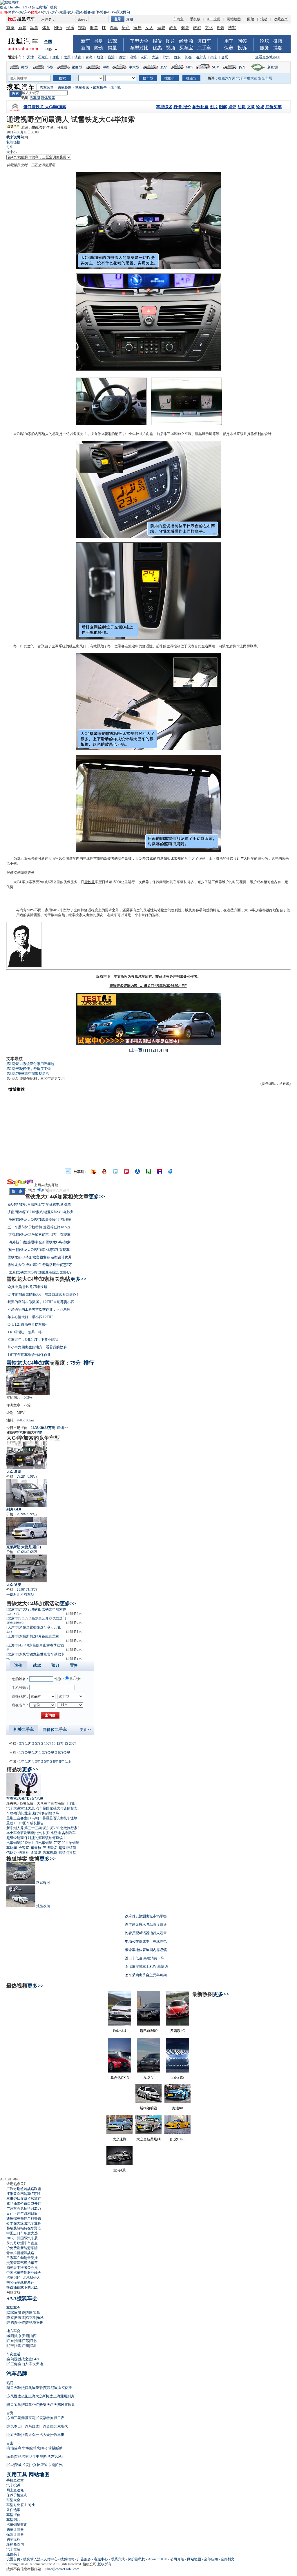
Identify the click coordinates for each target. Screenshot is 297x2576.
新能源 (273, 67)
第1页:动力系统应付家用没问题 (30, 1064)
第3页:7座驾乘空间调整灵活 (28, 1074)
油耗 (242, 107)
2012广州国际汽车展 (22, 2238)
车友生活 (13, 2354)
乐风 (40, 2318)
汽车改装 (13, 2549)
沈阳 (144, 57)
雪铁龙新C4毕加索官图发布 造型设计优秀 (40, 1257)
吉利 (18, 2448)
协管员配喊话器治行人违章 (146, 1933)
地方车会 (13, 2331)
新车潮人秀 (15, 1828)
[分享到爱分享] (171, 1171)
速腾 (10, 2323)
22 (26, 1405)
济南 (78, 57)
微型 (25, 67)
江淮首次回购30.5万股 (23, 2194)
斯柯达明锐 (148, 2108)
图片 (171, 41)
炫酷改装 (43, 1906)
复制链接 (13, 142)
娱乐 (23, 12)
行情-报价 (182, 107)
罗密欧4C (178, 2031)
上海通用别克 (64, 2396)
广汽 (59, 2465)
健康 (185, 28)
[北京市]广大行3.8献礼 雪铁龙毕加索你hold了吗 (36, 1611)
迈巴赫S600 (149, 2031)
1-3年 (36, 1762)
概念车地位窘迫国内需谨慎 (146, 1950)
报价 (157, 41)
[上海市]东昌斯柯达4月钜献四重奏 (33, 1636)
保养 (229, 48)
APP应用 (214, 19)
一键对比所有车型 (20, 1595)
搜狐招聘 (67, 2559)
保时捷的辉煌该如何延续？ (45, 1838)
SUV (216, 67)
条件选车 (13, 2510)
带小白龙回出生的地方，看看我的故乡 (37, 1347)
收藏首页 (281, 19)
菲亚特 (20, 2323)
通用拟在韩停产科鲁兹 (24, 2218)
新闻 (22, 28)
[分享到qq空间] (104, 1171)
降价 (99, 48)
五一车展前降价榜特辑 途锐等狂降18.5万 (39, 1227)
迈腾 (29, 2313)
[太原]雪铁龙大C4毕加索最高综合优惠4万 (39, 1272)
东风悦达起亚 (17, 2396)
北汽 (38, 1833)
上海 (18, 2346)
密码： (83, 19)
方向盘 (148, 434)
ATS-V (149, 2077)
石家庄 (43, 57)
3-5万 (36, 1744)
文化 (209, 28)
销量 (112, 48)
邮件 (95, 12)
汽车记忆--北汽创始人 (23, 2278)
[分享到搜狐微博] (93, 1171)
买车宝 (186, 48)
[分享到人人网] (137, 1171)
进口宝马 (14, 2405)
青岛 (89, 57)
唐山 (56, 57)
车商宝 (178, 19)
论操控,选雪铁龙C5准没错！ (29, 1287)
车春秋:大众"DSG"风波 (25, 1798)
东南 (52, 2465)
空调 (188, 434)
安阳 (26, 2336)
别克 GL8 (14, 1509)
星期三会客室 (17, 1818)
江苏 (26, 2341)
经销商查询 (15, 2544)
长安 (46, 1833)
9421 (36, 2359)
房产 (55, 12)
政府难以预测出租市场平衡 (146, 1916)
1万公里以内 (29, 1753)
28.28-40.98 (25, 1477)
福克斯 (31, 2318)
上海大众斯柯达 (41, 2396)
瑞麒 (52, 2448)
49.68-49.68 (25, 1552)
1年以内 (25, 1762)
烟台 (100, 57)
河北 (33, 2341)
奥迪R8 (178, 2108)
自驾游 (12, 2359)
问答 (242, 41)
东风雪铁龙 (66, 2405)
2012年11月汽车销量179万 (41, 1843)
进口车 (204, 41)
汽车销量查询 (17, 2525)
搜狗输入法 (32, 2559)
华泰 (26, 2448)
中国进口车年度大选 (22, 2233)
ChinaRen (15, 7)
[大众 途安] (27, 1568)
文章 (251, 107)
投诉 (242, 48)
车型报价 (13, 2515)
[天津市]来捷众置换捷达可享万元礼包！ (34, 1629)
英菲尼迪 (50, 2388)
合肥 (225, 57)
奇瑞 (10, 2448)
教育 (173, 28)
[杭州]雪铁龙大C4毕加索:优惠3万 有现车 (39, 1250)
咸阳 (10, 2336)
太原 (67, 57)
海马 (44, 2448)
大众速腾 (119, 2139)
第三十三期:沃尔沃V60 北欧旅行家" (52, 1828)
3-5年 (45, 1762)
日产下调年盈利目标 (22, 2213)
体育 (12, 12)
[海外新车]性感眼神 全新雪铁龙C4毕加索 (39, 1242)
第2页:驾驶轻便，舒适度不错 (29, 1069)
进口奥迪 (28, 2388)
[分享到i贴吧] (160, 1171)
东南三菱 (14, 2418)
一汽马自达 (30, 2426)
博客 (104, 12)
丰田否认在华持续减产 (24, 2199)
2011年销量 (70, 1843)
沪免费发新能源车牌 (22, 2248)
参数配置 (200, 107)
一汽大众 (43, 2435)
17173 (27, 7)
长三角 (12, 2364)
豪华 (164, 67)
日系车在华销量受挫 (22, 2258)
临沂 (111, 57)
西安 (177, 57)
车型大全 (139, 41)
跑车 (242, 67)
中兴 (33, 2465)
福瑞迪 (12, 2313)
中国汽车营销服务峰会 (24, 2273)
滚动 (264, 19)
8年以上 (65, 1762)
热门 (10, 2383)
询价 (40, 1432)
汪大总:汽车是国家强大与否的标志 (51, 1808)
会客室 (24, 1848)
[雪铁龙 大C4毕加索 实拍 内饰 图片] (148, 369)
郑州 (166, 57)
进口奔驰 (14, 2388)
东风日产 (57, 2418)
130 (20, 1432)
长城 (10, 2465)
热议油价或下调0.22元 (23, 2287)
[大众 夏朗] (27, 1455)
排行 (89, 1363)
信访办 (12, 1853)
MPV (190, 67)
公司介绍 (177, 2559)
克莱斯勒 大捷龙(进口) (24, 1547)
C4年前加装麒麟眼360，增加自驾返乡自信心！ (44, 1294)
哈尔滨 (201, 57)
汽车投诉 (13, 2485)
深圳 (33, 2346)
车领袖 (12, 1813)
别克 (10, 2318)
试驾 (112, 41)
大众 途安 (14, 1585)
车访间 (12, 1848)
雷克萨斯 (65, 2388)
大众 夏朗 (14, 1472)
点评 (232, 107)
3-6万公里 (63, 1753)
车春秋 (36, 1848)
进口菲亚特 (30, 2405)
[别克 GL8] (27, 1493)
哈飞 (47, 2457)
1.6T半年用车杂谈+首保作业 (29, 1355)
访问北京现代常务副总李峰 (38, 1813)
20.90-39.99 (25, 1514)
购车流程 (13, 2539)
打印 (10, 147)
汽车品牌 (17, 2374)
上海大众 (28, 2435)
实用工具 (17, 2474)
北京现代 (61, 2426)
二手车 (204, 48)
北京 (18, 2336)
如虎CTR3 (178, 2139)
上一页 (136, 1050)
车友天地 (36, 2364)
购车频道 (64, 88)
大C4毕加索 (22, 434)
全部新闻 (211, 2559)
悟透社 (24, 1853)
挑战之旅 (25, 2359)
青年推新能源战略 (20, 2253)
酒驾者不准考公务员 (22, 2268)
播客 (87, 12)
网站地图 (234, 19)
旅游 (197, 28)
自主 (10, 2443)
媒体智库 (48, 98)
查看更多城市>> (268, 57)
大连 (155, 57)
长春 (188, 57)
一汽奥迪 (46, 2426)
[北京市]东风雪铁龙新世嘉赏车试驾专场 (35, 1656)
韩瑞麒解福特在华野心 (24, 2228)
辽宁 (10, 2346)
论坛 (265, 41)
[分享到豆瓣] (148, 1171)
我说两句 (123, 12)
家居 (63, 12)
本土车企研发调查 (20, 1833)
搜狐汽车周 (227, 78)
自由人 (23, 2364)
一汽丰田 (57, 2435)
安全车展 (265, 78)
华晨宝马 (28, 2418)
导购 (99, 41)
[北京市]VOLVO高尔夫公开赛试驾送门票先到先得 (36, 1620)
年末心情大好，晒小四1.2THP (30, 1317)
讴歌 (39, 2388)
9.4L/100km (25, 1420)
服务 (265, 48)
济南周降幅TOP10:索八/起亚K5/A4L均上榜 (40, 1212)
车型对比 (139, 48)
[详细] (72, 1803)
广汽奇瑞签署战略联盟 (24, 2189)
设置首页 (13, 2559)
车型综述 (164, 107)
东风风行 (58, 2457)
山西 (33, 2336)
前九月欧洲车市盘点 (22, 2243)
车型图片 (13, 2520)
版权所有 (104, 2564)
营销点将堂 (67, 1853)
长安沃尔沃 (48, 2405)
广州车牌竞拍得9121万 (24, 2209)
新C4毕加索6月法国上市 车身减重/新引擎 (39, 1204)
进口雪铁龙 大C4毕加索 (45, 107)
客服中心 (101, 2559)
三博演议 (50, 1848)
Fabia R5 (178, 2077)
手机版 (195, 19)
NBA (58, 28)
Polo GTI (120, 2030)
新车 (86, 41)
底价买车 (274, 107)
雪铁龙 (90, 882)
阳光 (27, 858)
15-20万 (70, 1744)
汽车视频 (50, 1853)
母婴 (161, 28)
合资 (10, 2413)
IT (41, 12)
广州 (26, 2346)
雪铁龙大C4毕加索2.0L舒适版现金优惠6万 (40, 1265)
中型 (106, 67)
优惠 (157, 48)
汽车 (47, 12)
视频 (79, 12)
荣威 (18, 2465)
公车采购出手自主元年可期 (146, 1975)
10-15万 (58, 1744)
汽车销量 (13, 1843)
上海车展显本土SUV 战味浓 (146, 1967)
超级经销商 (15, 1838)
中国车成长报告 (32, 1823)
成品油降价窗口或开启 (24, 2204)
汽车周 (35, 98)
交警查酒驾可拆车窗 (22, 2263)
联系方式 (118, 2559)
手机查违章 (15, 2480)
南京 (214, 57)
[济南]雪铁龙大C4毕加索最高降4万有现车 (39, 1220)
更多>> (97, 1197)
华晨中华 (36, 2457)
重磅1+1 (13, 1823)
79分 (75, 1363)
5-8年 (54, 1762)
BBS (112, 12)
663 (26, 1398)
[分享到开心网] (126, 1171)
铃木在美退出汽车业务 (24, 2223)
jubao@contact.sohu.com (62, 2569)
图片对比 (28, 2505)
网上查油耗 (15, 2490)
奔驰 (29, 2323)
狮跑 (21, 2313)
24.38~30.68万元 (43, 1428)
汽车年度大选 (247, 78)
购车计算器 (15, 2530)
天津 (30, 57)
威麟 (59, 2448)
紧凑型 (77, 67)
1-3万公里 (47, 1753)
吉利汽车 (69, 1833)
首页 (10, 28)
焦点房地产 (41, 7)
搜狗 (54, 7)
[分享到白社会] (115, 1171)
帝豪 (10, 2457)
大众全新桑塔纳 (148, 2139)
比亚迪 (56, 1833)
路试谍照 (43, 1883)
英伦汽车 (21, 2457)
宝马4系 (119, 2170)
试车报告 (100, 88)
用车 (229, 41)
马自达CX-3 (120, 2078)
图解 (223, 107)
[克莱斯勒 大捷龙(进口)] (27, 1531)
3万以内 (25, 1744)
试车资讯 (82, 88)
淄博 (133, 57)
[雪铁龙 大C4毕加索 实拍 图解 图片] (148, 268)
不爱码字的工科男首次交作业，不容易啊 (39, 1309)
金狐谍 (36, 1853)
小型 (50, 67)
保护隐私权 (136, 2559)
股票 (94, 28)
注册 (130, 19)
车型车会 (13, 2308)
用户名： (48, 19)
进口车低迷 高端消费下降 (145, 1958)
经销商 (186, 41)
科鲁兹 (20, 2318)
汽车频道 (47, 88)
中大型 (134, 67)
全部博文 (228, 2559)
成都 (18, 2341)
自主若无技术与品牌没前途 (146, 1925)
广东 (10, 2341)
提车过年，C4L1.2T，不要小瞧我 (33, 1340)
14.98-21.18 (25, 1590)
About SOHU (158, 2559)
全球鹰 (35, 2448)
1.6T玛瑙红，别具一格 (25, 1332)
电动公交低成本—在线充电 (146, 1941)
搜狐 (3, 7)
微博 (278, 41)
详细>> (62, 1428)
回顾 (251, 19)
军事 (34, 28)
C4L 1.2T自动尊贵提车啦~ (27, 1325)
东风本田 (14, 2426)
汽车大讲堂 (15, 1808)
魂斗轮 (116, 88)
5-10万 (46, 1744)
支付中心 (50, 2559)
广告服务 (84, 2559)
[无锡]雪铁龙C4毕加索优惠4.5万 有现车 (39, 1235)
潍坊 (122, 57)
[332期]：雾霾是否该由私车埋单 (52, 1818)
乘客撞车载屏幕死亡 (22, 2282)
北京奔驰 (14, 2435)
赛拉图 (38, 2323)
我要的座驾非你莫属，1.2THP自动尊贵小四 (41, 1302)
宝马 (37, 2313)
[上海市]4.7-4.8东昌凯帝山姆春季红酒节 (35, 1647)
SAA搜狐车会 (22, 2298)
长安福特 (43, 2418)
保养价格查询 (17, 2495)
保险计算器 (15, 2535)
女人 (71, 12)
